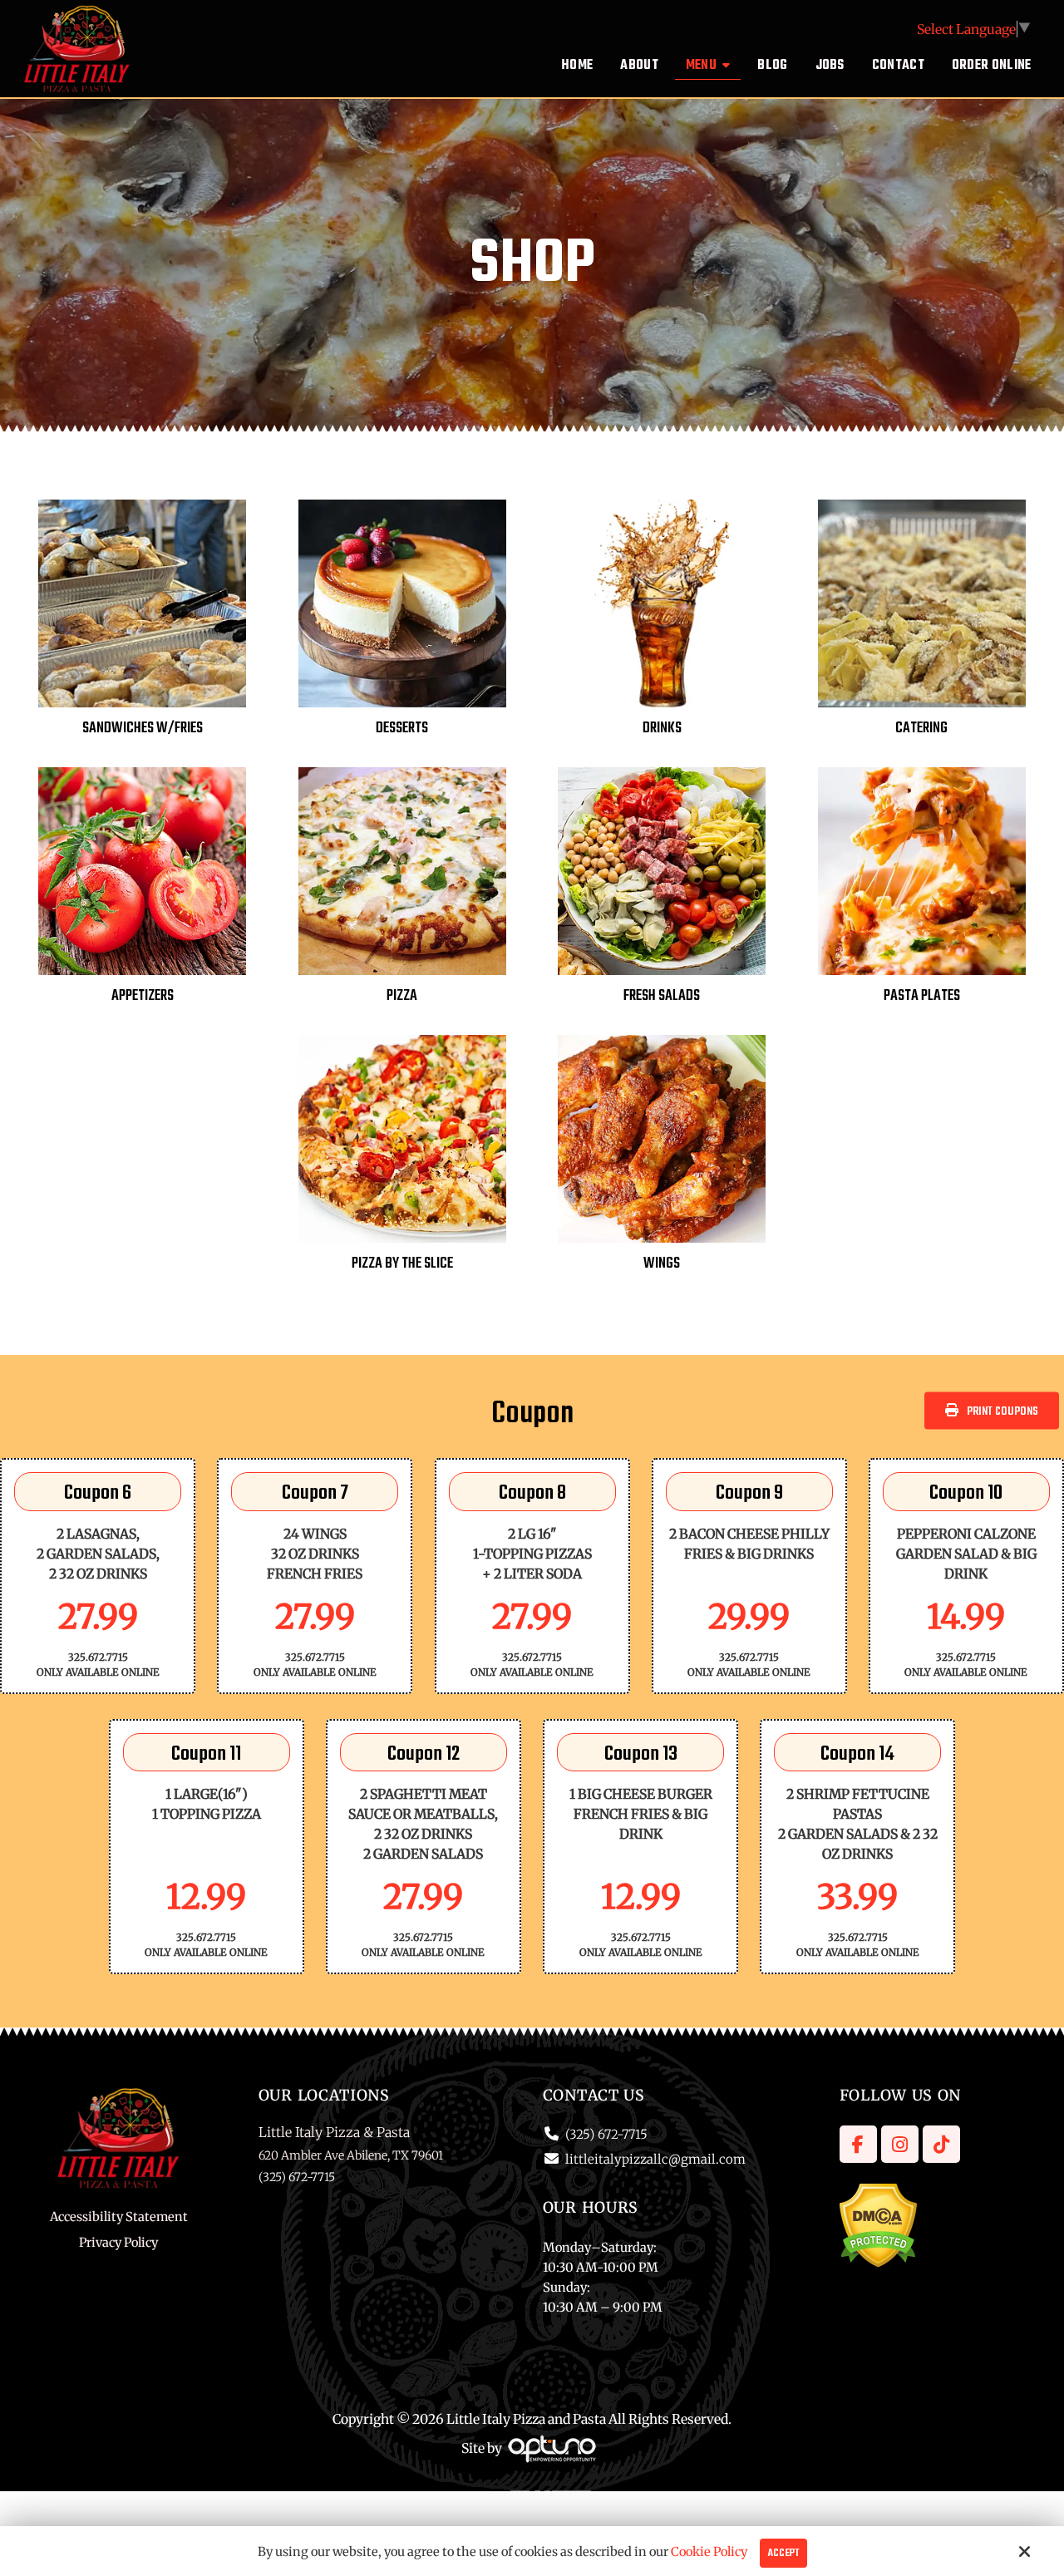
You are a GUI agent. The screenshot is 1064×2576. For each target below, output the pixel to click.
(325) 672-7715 (606, 2134)
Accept (783, 2553)
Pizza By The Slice (402, 1264)
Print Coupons (1002, 1411)
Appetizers (143, 996)
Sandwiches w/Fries (143, 729)
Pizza (402, 996)
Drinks (662, 729)
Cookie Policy (709, 2552)
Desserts (402, 729)
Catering (921, 729)
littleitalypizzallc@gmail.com (655, 2159)
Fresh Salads (662, 996)
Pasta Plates (922, 996)
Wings (662, 1264)
